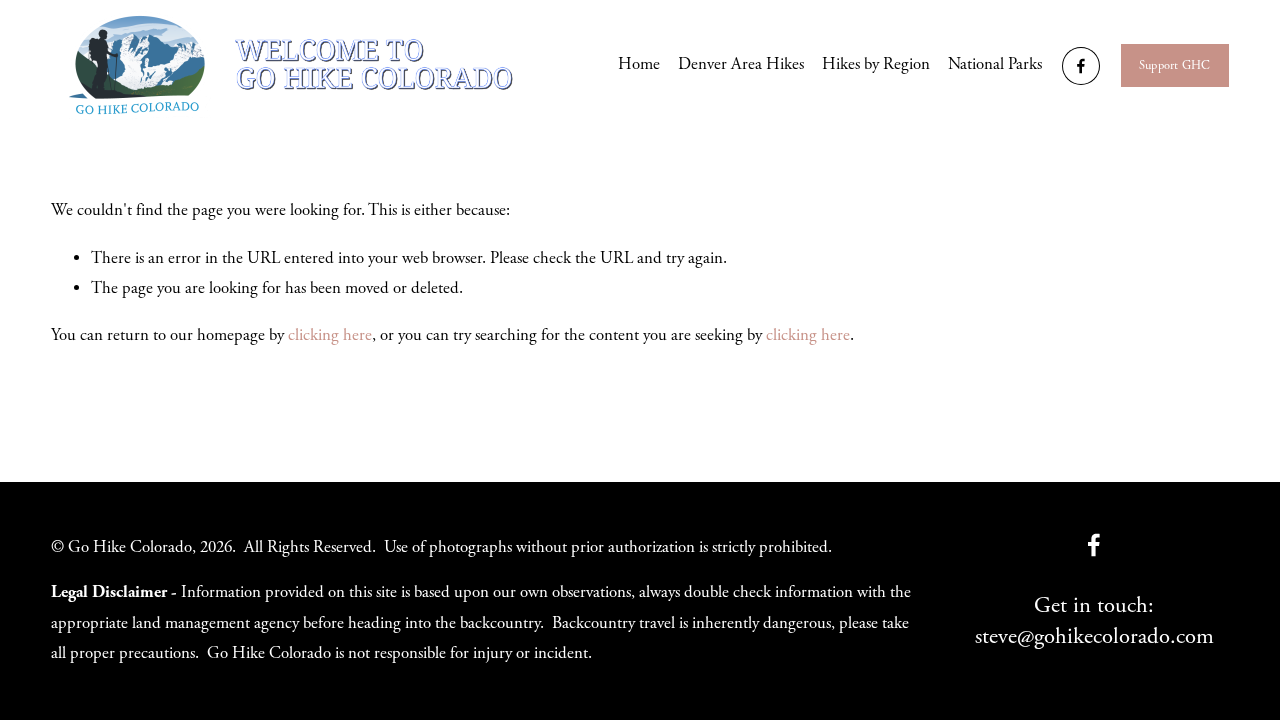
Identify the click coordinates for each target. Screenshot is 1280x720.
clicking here (330, 335)
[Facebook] (1081, 66)
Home (639, 64)
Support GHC (1175, 65)
